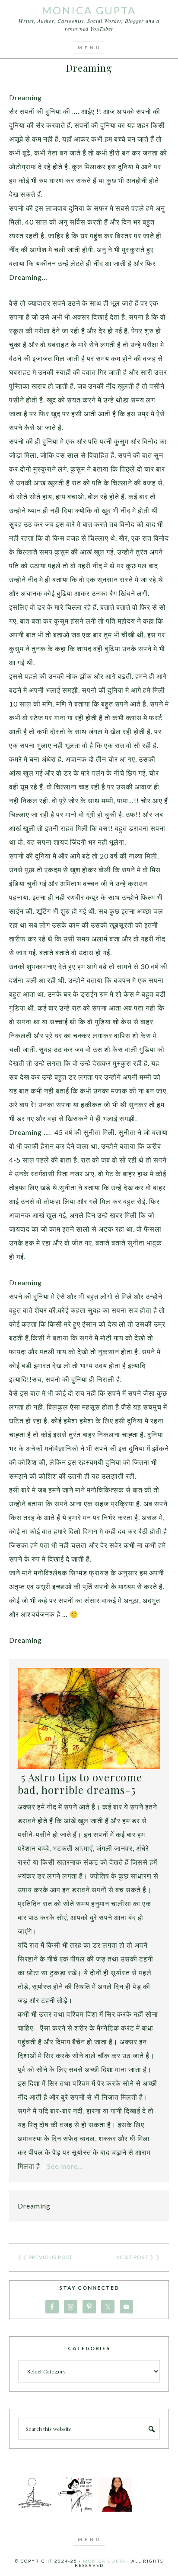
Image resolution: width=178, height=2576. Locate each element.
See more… (65, 2166)
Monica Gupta (89, 10)
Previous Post (51, 2257)
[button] (89, 48)
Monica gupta (104, 2561)
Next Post (133, 2257)
